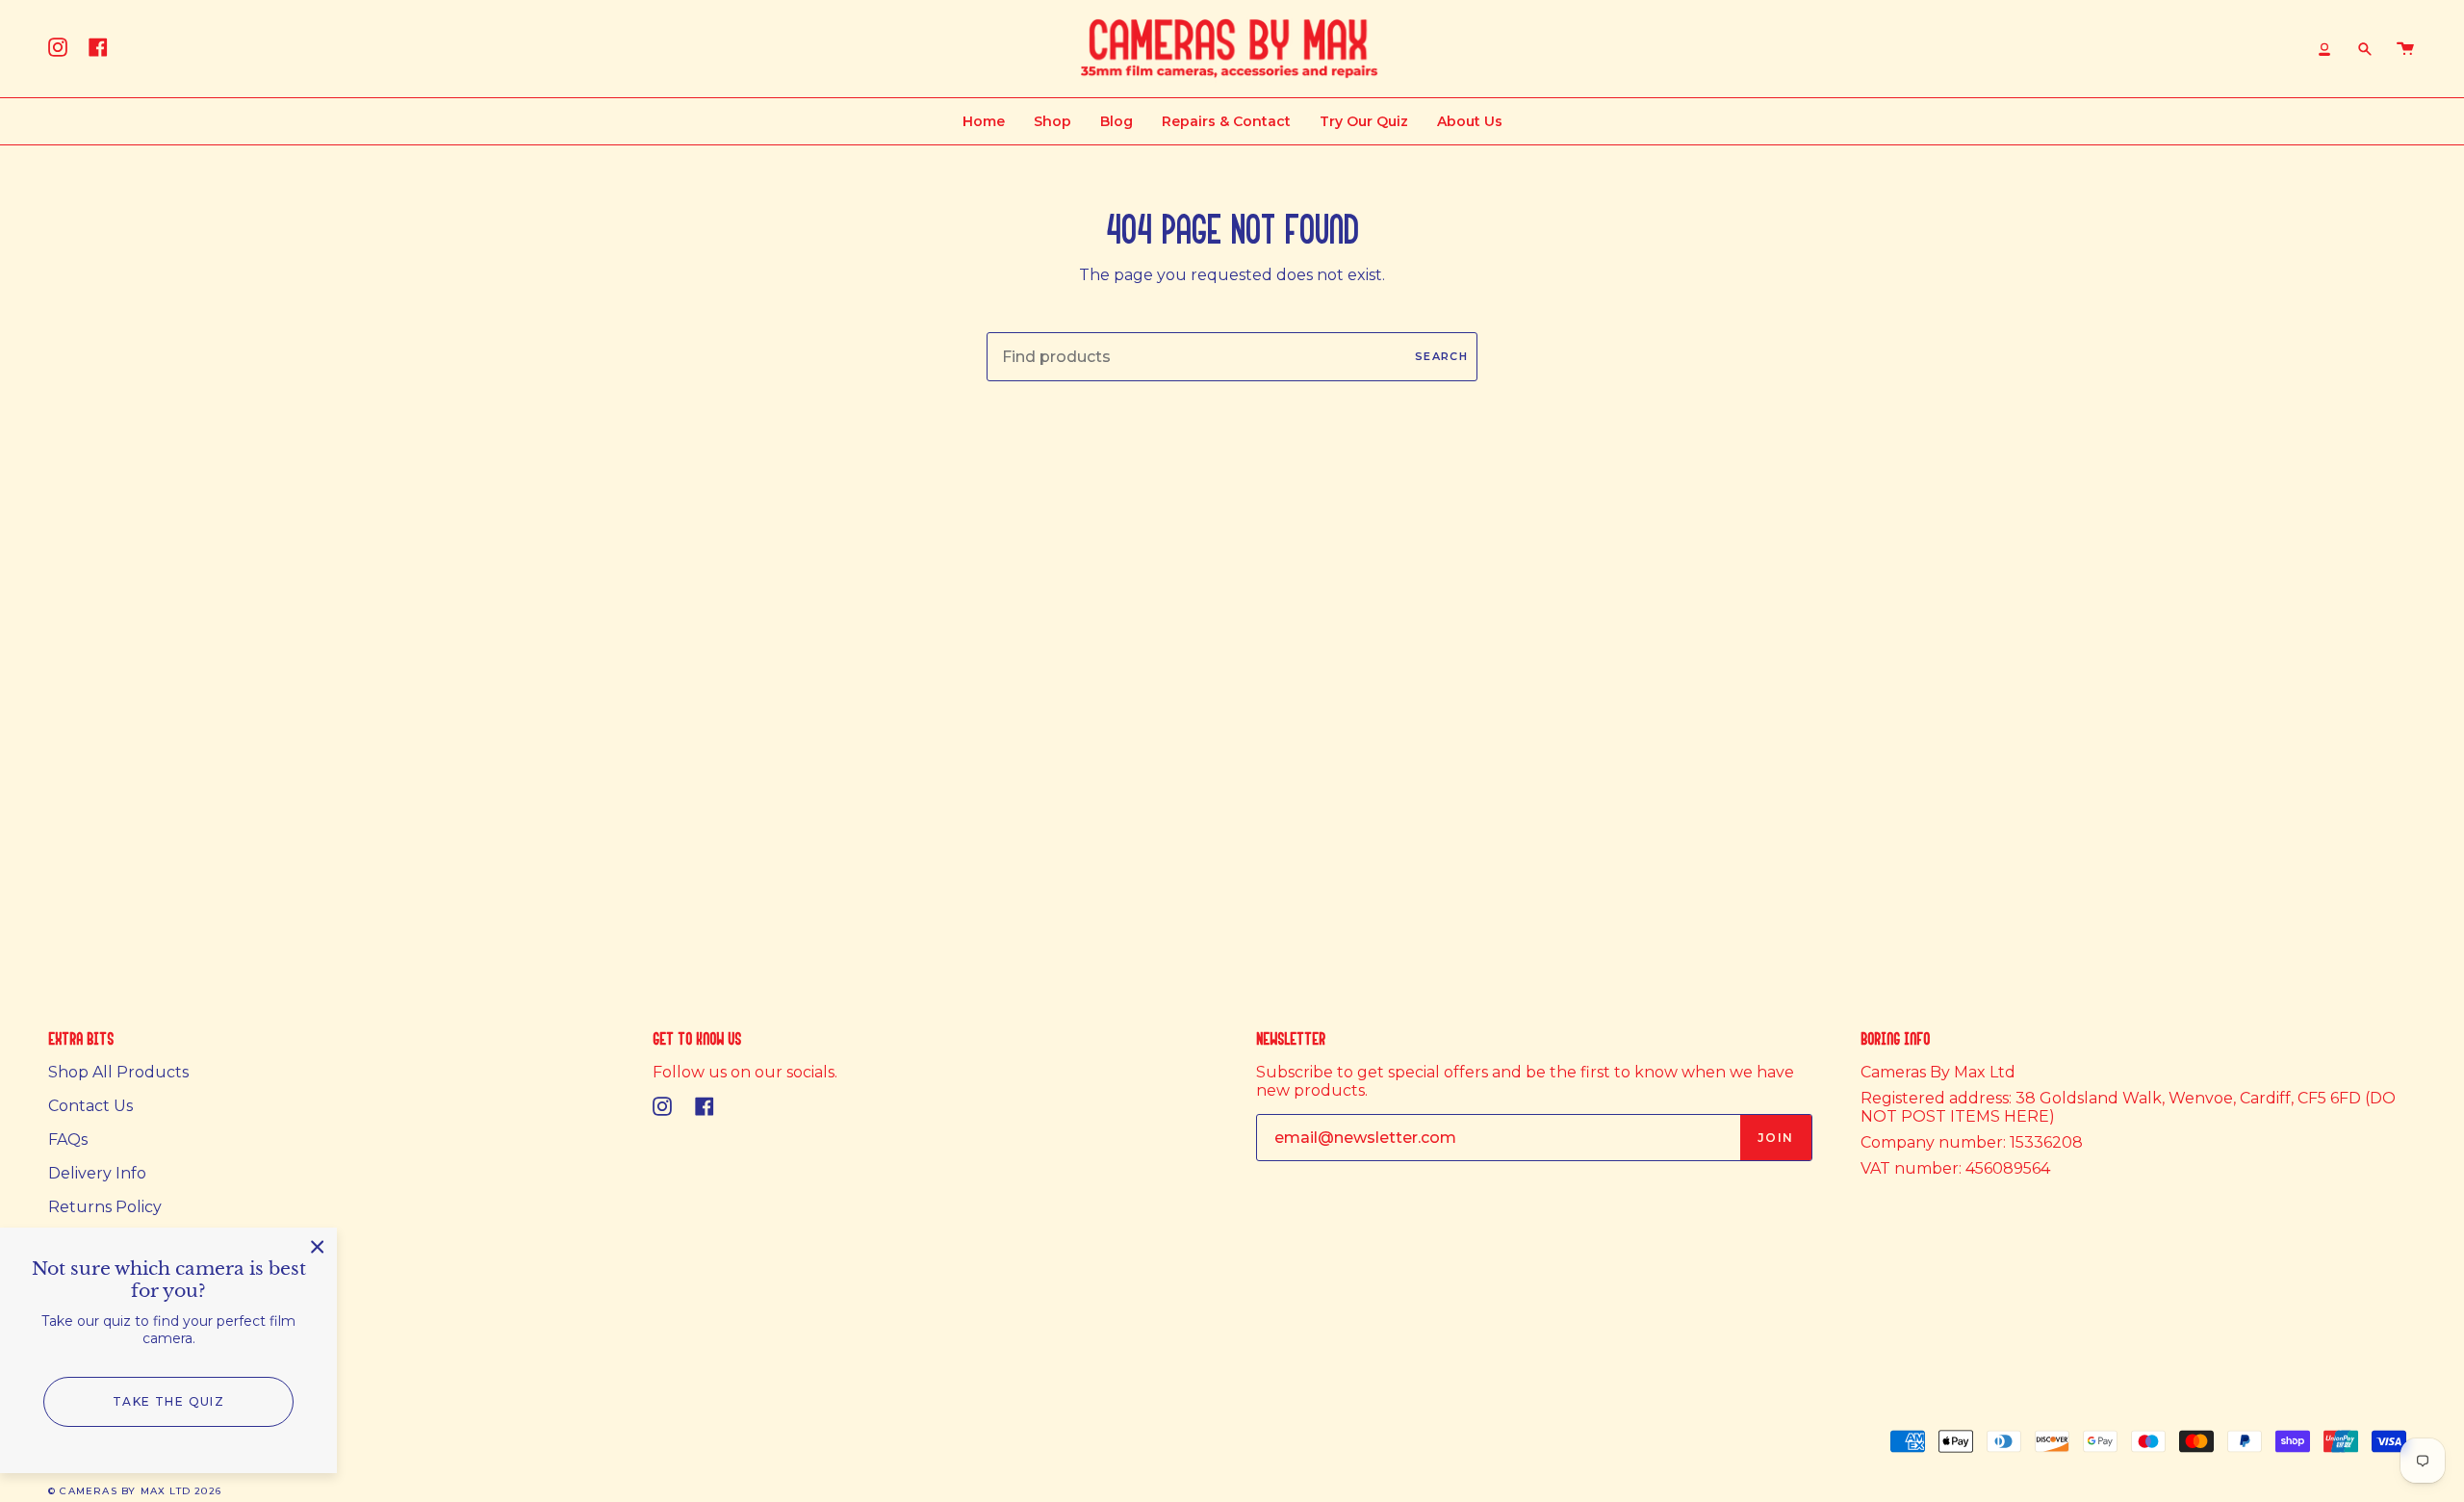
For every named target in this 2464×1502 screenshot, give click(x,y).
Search (1441, 356)
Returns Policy (105, 1207)
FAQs (68, 1139)
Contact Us (90, 1106)
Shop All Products (118, 1072)
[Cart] (2405, 49)
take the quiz (169, 1401)
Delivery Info (97, 1173)
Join (1776, 1138)
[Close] (318, 1247)
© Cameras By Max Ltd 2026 (135, 1491)
